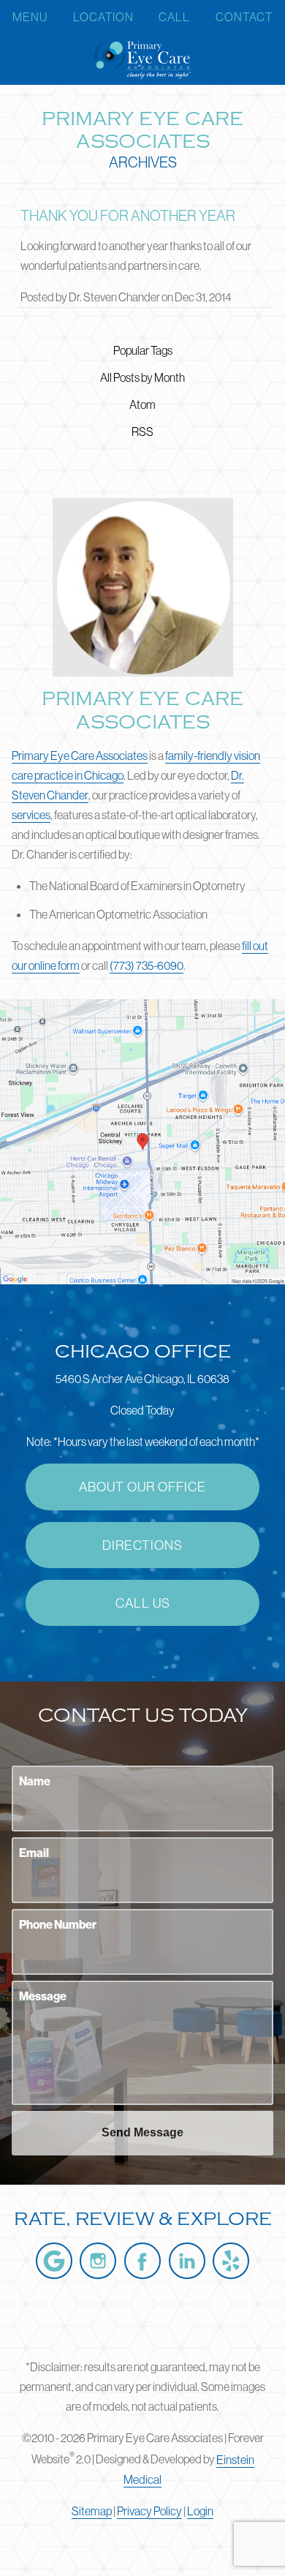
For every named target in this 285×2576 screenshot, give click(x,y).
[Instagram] (98, 2261)
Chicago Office (143, 1352)
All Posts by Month (142, 377)
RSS (142, 432)
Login (200, 2511)
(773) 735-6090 (147, 965)
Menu (30, 17)
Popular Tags (143, 350)
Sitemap (92, 2511)
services (31, 815)
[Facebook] (142, 2261)
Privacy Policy (149, 2511)
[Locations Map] (142, 1140)
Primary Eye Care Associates (80, 756)
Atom (142, 404)
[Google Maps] (54, 2261)
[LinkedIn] (187, 2261)
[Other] (231, 2261)
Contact (244, 17)
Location (103, 17)
